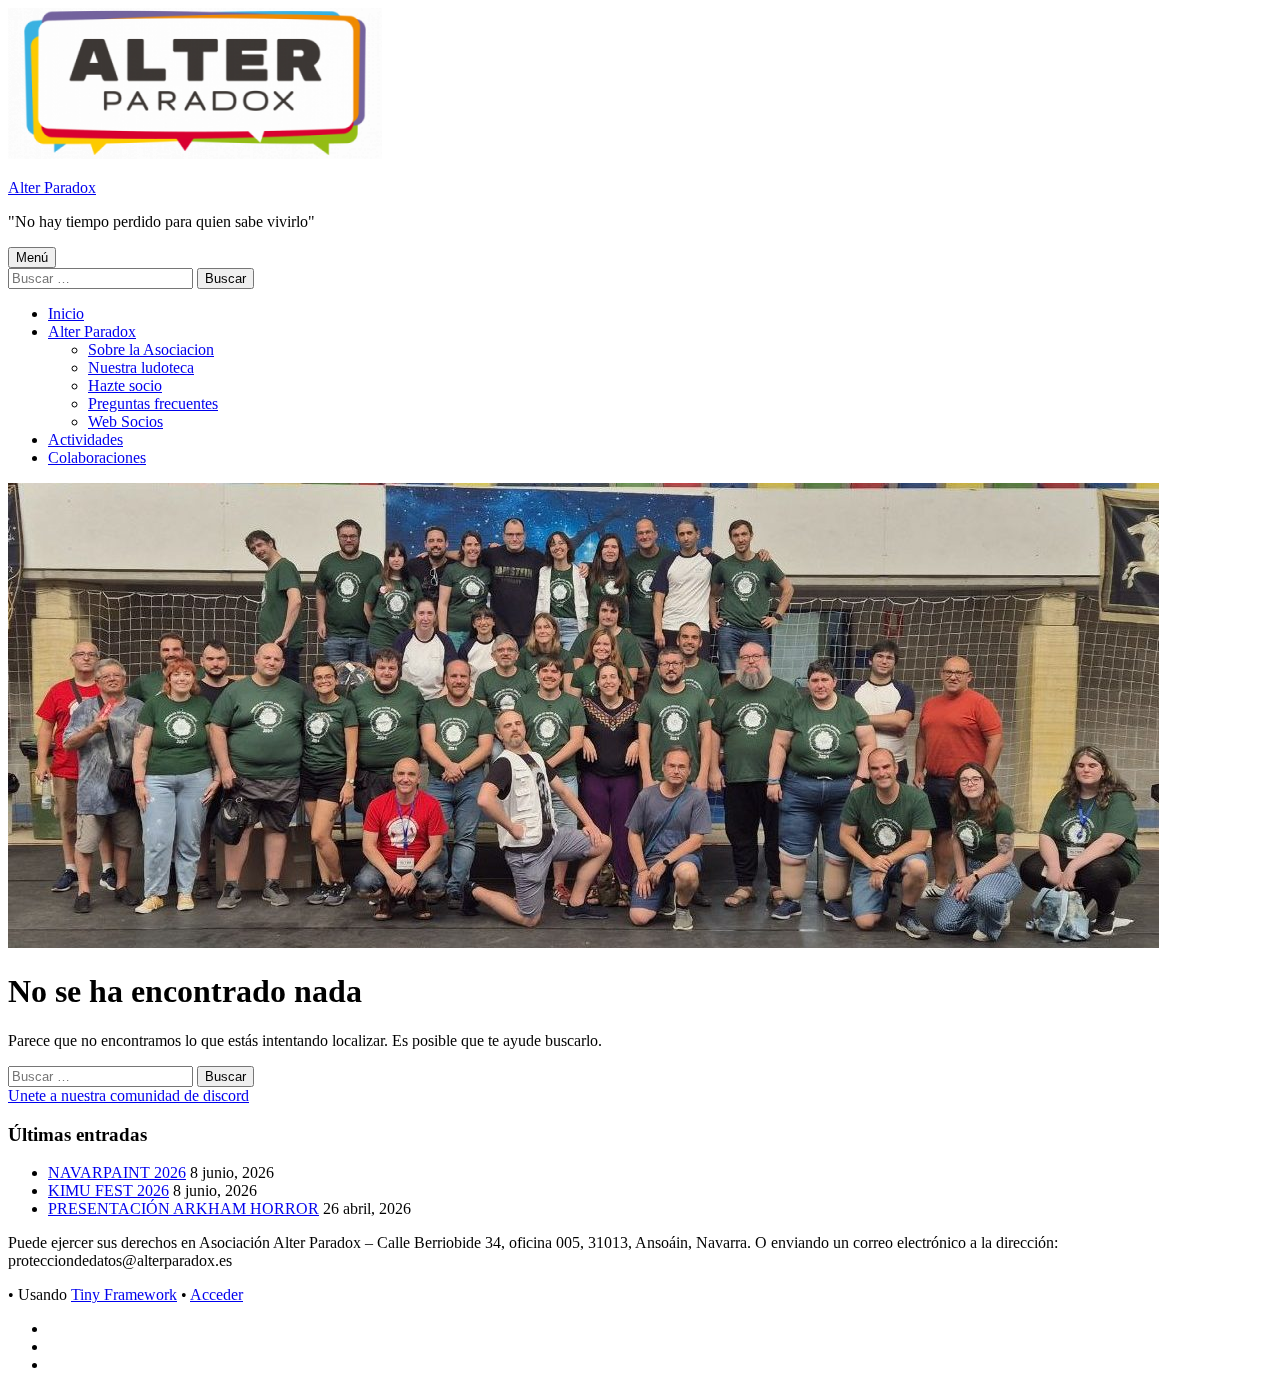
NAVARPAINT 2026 (117, 1172)
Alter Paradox (52, 187)
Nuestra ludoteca (141, 367)
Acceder (216, 1294)
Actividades (85, 439)
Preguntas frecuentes (153, 403)
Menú (32, 257)
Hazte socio (125, 385)
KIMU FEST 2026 (108, 1190)
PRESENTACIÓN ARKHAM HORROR (183, 1208)
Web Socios (125, 421)
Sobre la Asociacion (151, 349)
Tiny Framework (124, 1294)
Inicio (66, 313)
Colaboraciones (97, 457)
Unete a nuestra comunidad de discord (128, 1095)
